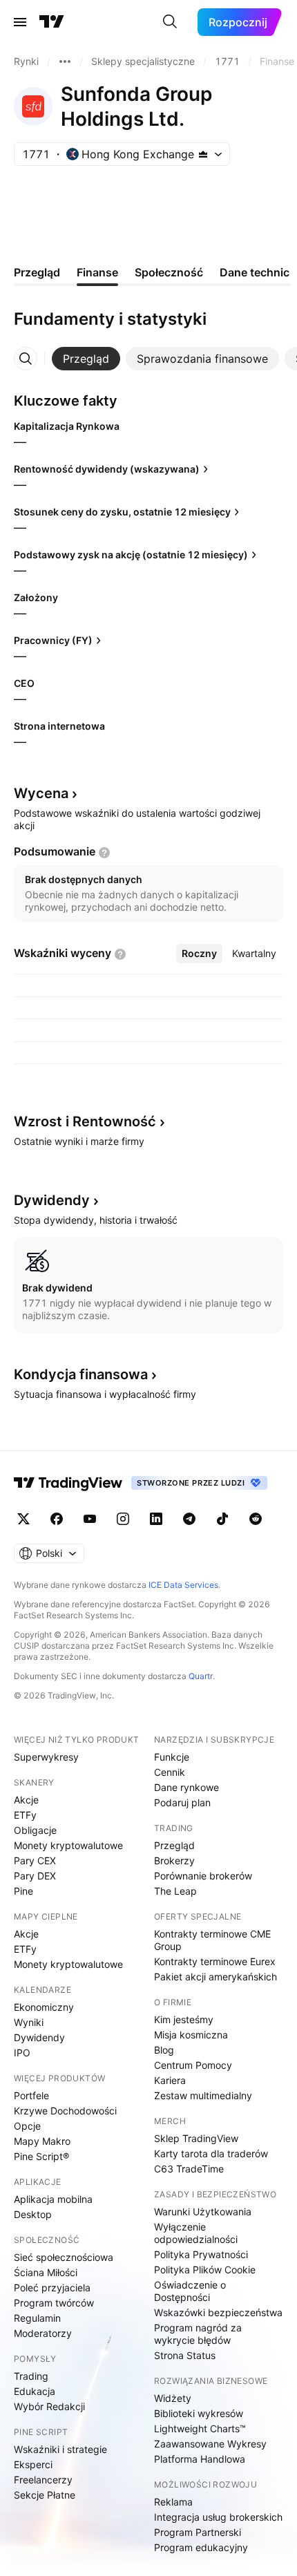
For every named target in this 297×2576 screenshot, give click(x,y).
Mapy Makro (42, 2141)
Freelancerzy (43, 2480)
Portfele (31, 2095)
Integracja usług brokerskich (218, 2517)
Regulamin (37, 2318)
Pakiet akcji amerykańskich (215, 1977)
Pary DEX (35, 1876)
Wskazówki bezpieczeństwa (218, 2312)
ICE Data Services (183, 1585)
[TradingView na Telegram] (189, 1519)
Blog (164, 2050)
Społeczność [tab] (169, 272)
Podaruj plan (182, 1802)
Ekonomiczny (44, 2007)
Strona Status (185, 2355)
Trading (31, 2376)
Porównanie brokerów (203, 1876)
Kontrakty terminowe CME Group (212, 1940)
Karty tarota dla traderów (211, 2153)
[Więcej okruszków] (65, 61)
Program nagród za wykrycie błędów (198, 2334)
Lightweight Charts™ (200, 2428)
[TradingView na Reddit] (256, 1519)
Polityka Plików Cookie (205, 2270)
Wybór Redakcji (49, 2406)
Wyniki (29, 2022)
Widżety (173, 2398)
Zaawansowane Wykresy (210, 2444)
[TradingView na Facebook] (57, 1519)
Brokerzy (174, 1860)
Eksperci (33, 2464)
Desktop (33, 2214)
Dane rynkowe (186, 1787)
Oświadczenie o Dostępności (190, 2291)
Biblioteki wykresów (199, 2413)
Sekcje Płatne (45, 2495)
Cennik (170, 1772)
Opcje (27, 2126)
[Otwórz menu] (20, 22)
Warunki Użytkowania (203, 2212)
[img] (203, 154)
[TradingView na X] (23, 1519)
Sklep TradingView (196, 2138)
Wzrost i (85, 1121)
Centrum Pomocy (193, 2065)
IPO (22, 2053)
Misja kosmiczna (191, 2035)
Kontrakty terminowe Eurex (215, 1961)
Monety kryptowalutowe (68, 1845)
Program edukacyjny (201, 2547)
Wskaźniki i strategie (60, 2449)
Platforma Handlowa (200, 2459)
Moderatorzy (43, 2333)
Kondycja (81, 1374)
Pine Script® (41, 2156)
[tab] (86, 359)
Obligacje (35, 1830)
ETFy (25, 1815)
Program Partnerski (198, 2532)
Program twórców (54, 2303)
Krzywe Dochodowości (65, 2111)
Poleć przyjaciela (52, 2288)
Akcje (26, 1800)
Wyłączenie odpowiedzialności (196, 2233)
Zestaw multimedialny (203, 2095)
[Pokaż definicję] (104, 853)
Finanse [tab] (97, 272)
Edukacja (35, 2391)
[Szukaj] (170, 22)
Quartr (201, 1676)
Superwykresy (46, 1757)
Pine (23, 1891)
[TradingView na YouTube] (90, 1519)
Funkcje (172, 1757)
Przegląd (174, 1845)
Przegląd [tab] (37, 272)
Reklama (173, 2502)
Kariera (170, 2080)
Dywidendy (39, 2037)
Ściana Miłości (46, 2272)
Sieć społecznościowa (64, 2257)
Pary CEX (35, 1860)
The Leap (175, 1891)
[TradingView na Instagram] (123, 1519)
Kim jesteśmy (184, 2019)
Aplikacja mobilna (53, 2199)
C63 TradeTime (189, 2169)
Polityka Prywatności (201, 2254)
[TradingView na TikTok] (222, 1519)
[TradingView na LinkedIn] (156, 1519)
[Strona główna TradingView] (52, 22)
